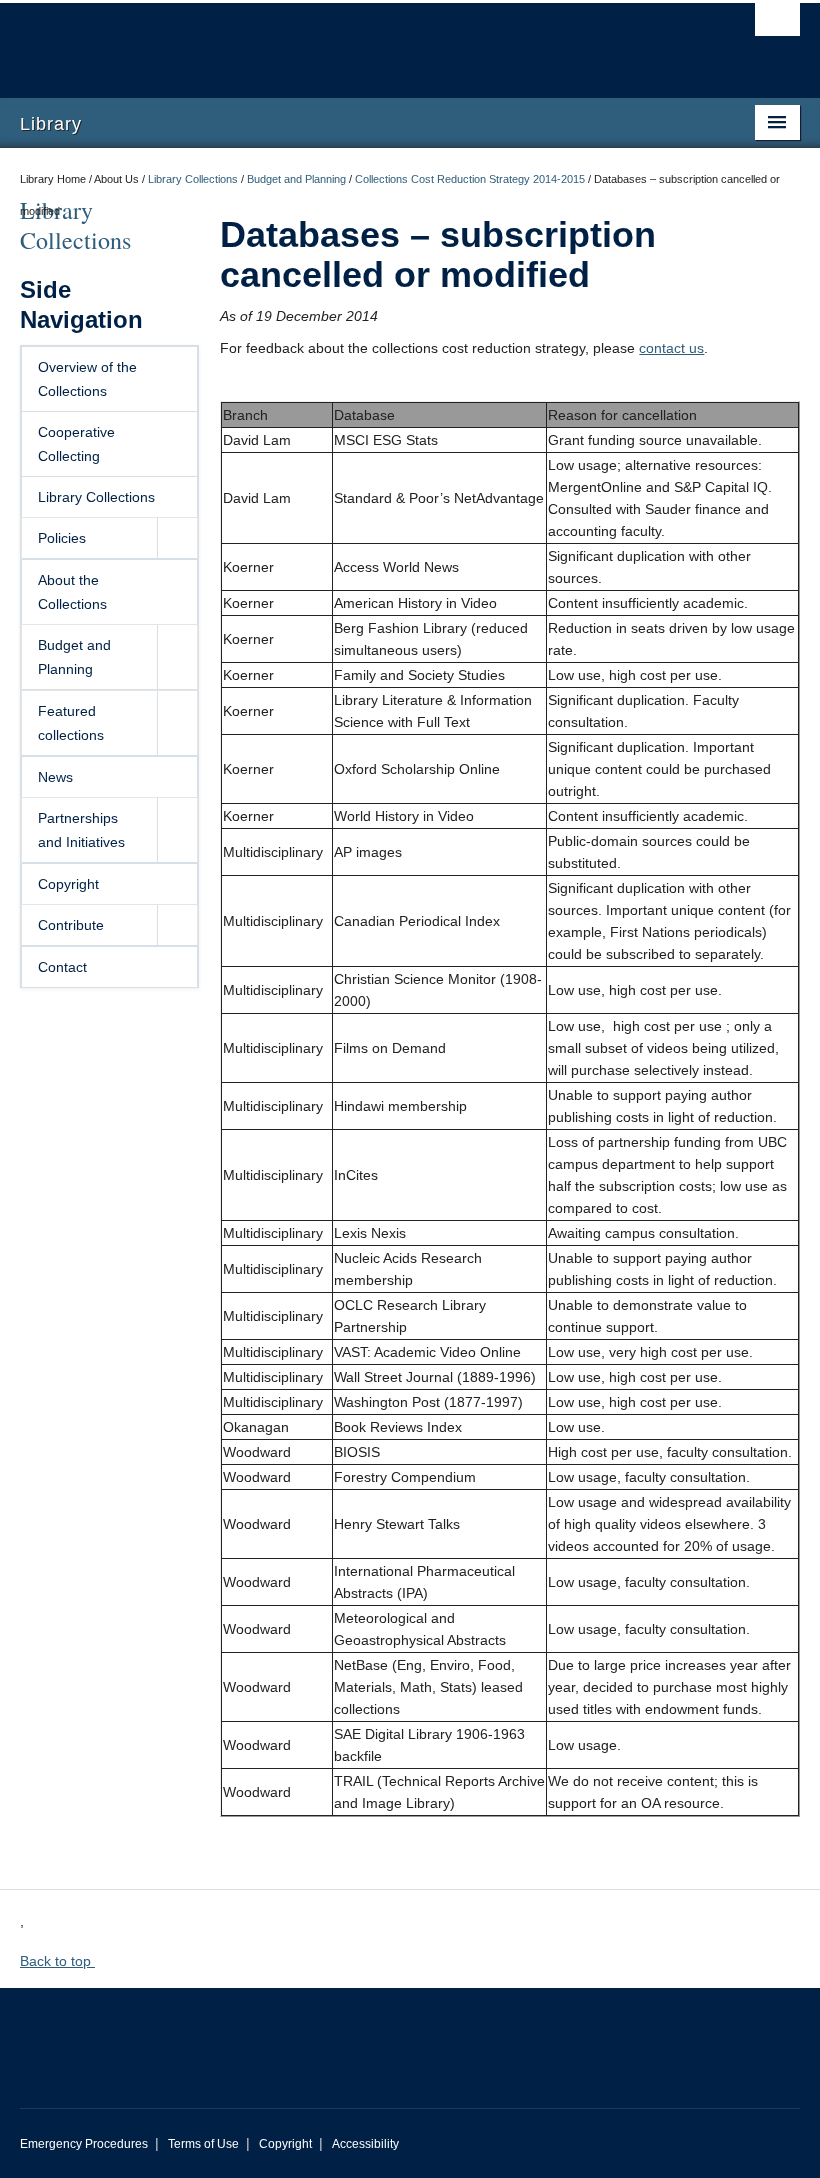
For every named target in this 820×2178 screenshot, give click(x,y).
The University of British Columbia (351, 41)
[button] (177, 538)
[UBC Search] (777, 25)
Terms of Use (203, 2144)
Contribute (71, 925)
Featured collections (71, 723)
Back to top (57, 1961)
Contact (62, 967)
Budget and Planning (296, 179)
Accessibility (365, 2144)
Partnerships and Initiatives (81, 830)
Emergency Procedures (84, 2144)
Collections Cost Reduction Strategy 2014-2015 (470, 179)
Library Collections (193, 179)
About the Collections (72, 592)
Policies (62, 538)
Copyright (68, 884)
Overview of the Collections (87, 379)
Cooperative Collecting (76, 444)
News (55, 777)
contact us (671, 348)
